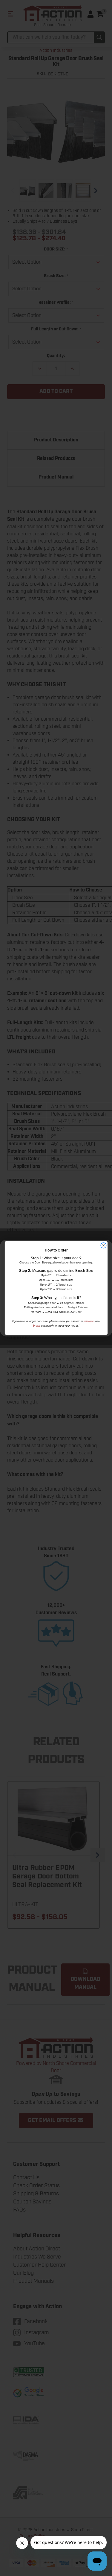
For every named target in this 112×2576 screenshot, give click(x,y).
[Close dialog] (103, 1245)
